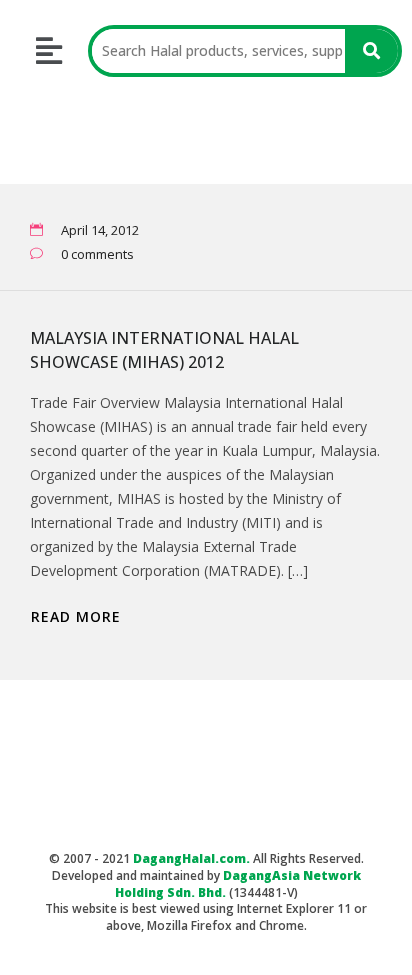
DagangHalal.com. (191, 858)
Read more (76, 616)
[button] (49, 51)
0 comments (97, 254)
